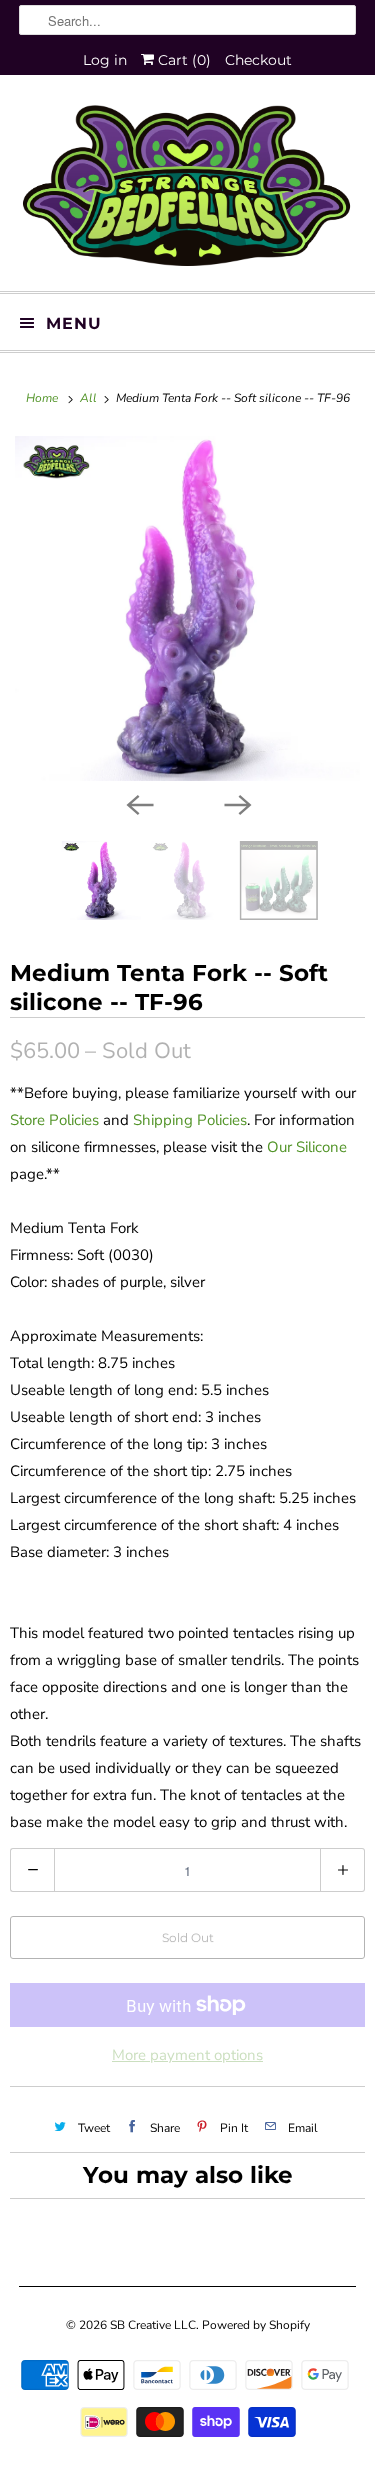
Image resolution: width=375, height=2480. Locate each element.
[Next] (237, 803)
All (90, 398)
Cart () (182, 60)
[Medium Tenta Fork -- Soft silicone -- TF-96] (187, 608)
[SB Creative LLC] (187, 190)
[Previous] (139, 803)
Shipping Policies (190, 1120)
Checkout (258, 60)
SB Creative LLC (153, 2325)
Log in (105, 60)
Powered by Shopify (256, 2325)
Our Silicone (307, 1147)
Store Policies (54, 1120)
